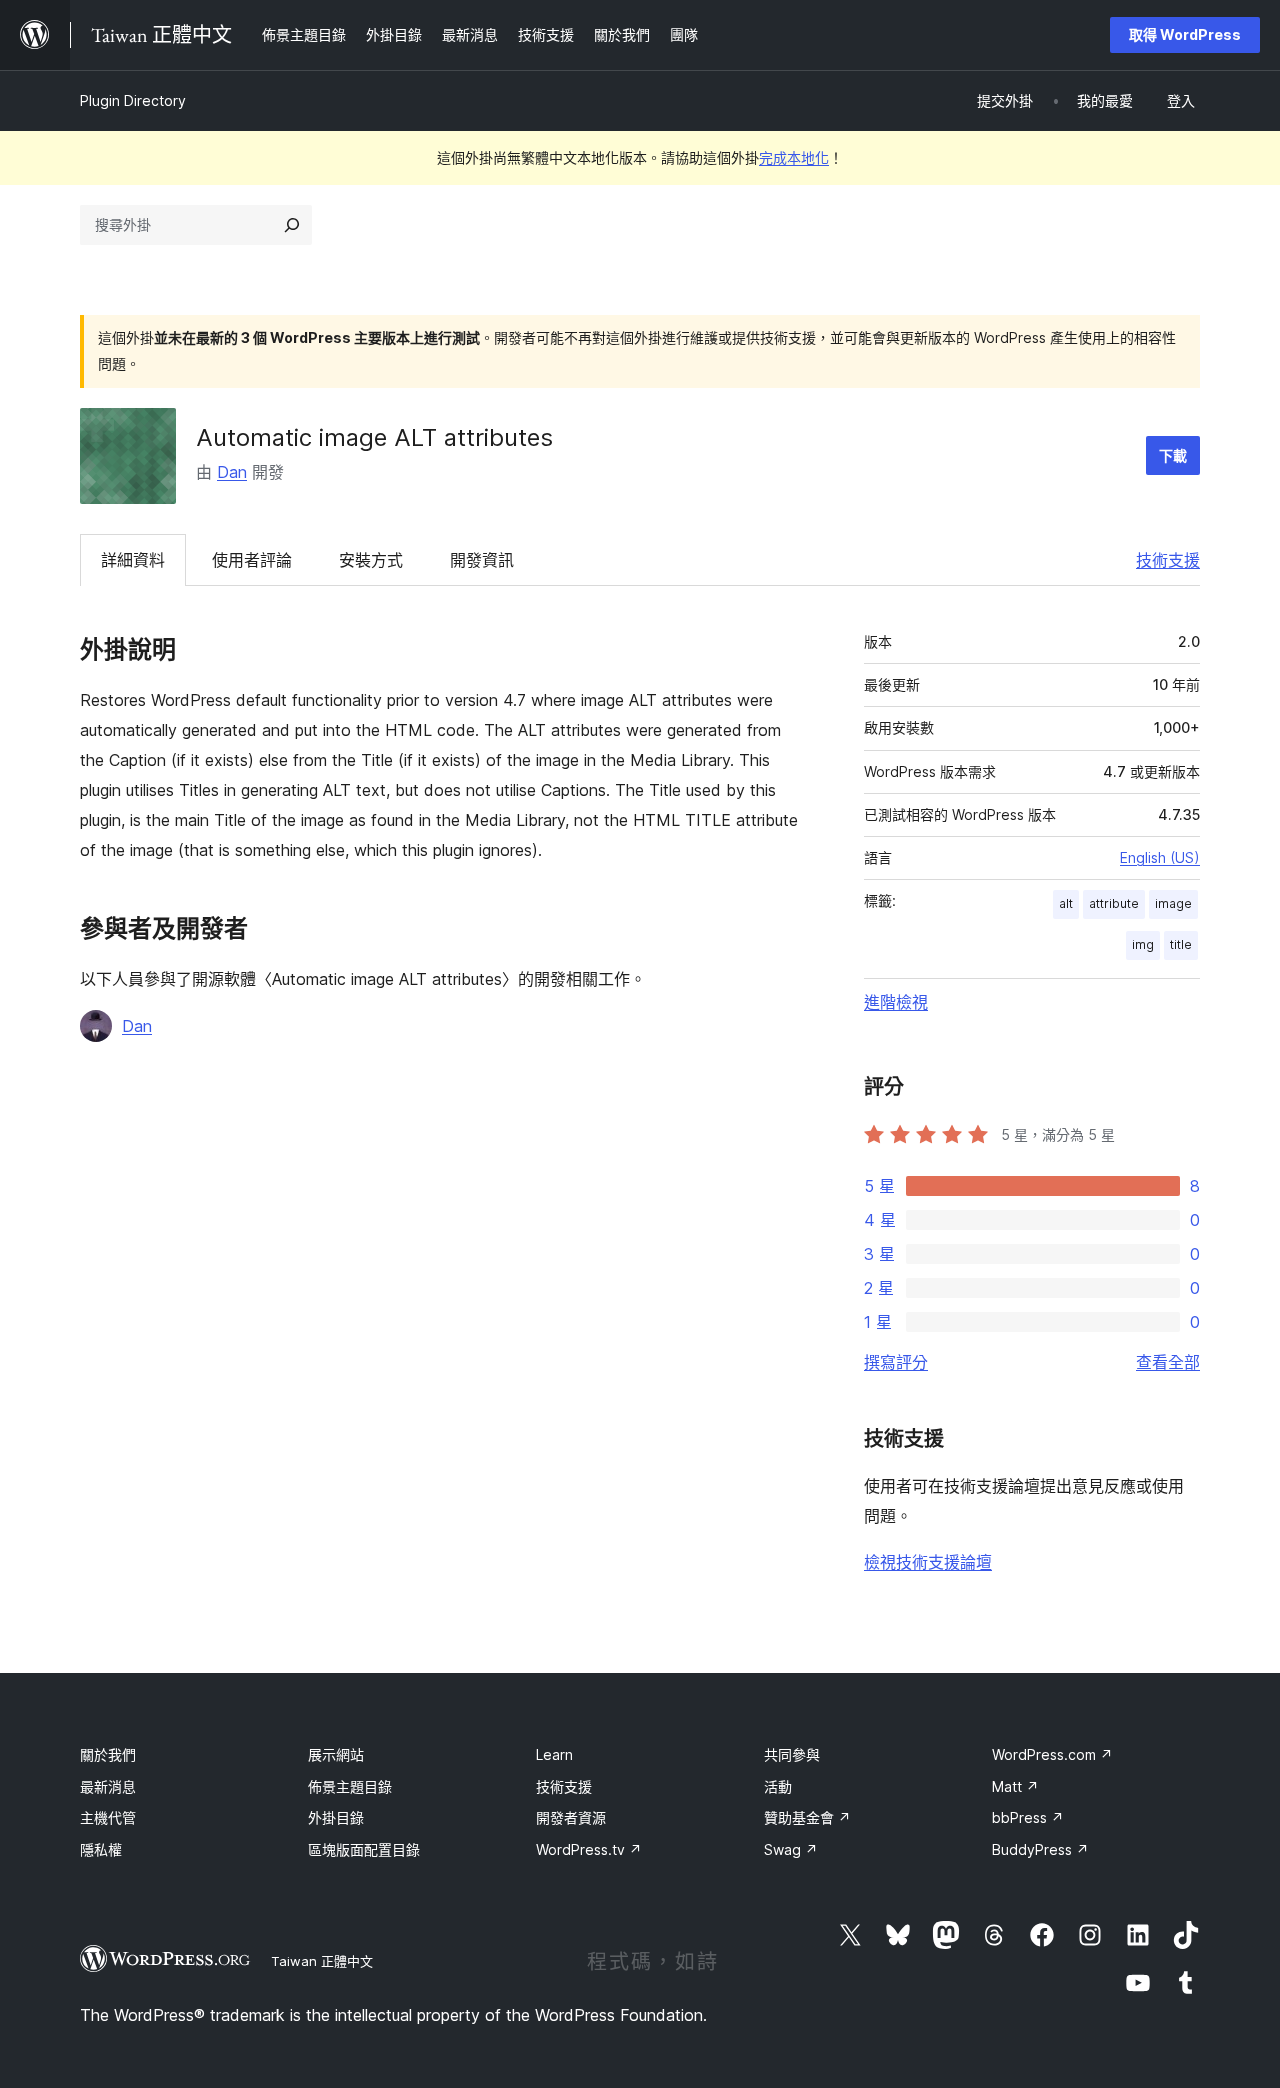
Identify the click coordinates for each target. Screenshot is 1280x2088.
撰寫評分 (896, 1362)
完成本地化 (794, 157)
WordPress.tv (589, 1849)
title (1181, 944)
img (1143, 944)
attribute (1114, 903)
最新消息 (108, 1786)
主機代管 (108, 1817)
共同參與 (792, 1754)
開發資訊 (482, 560)
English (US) (1160, 857)
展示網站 (336, 1754)
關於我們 (108, 1754)
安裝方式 (371, 560)
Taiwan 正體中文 (322, 1961)
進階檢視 (896, 1002)
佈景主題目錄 (350, 1786)
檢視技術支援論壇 (928, 1562)
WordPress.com (1052, 1754)
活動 (778, 1786)
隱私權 (101, 1849)
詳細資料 (133, 560)
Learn (554, 1754)
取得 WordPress (1185, 34)
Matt (1015, 1786)
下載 (1173, 455)
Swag (791, 1849)
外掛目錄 (336, 1817)
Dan (232, 472)
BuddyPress (1040, 1849)
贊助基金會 (807, 1817)
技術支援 (1168, 560)
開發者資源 (571, 1817)
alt (1066, 903)
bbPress (1028, 1817)
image (1173, 903)
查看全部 (1168, 1362)
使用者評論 (252, 560)
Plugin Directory (133, 100)
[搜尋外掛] (292, 225)
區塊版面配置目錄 (364, 1849)
